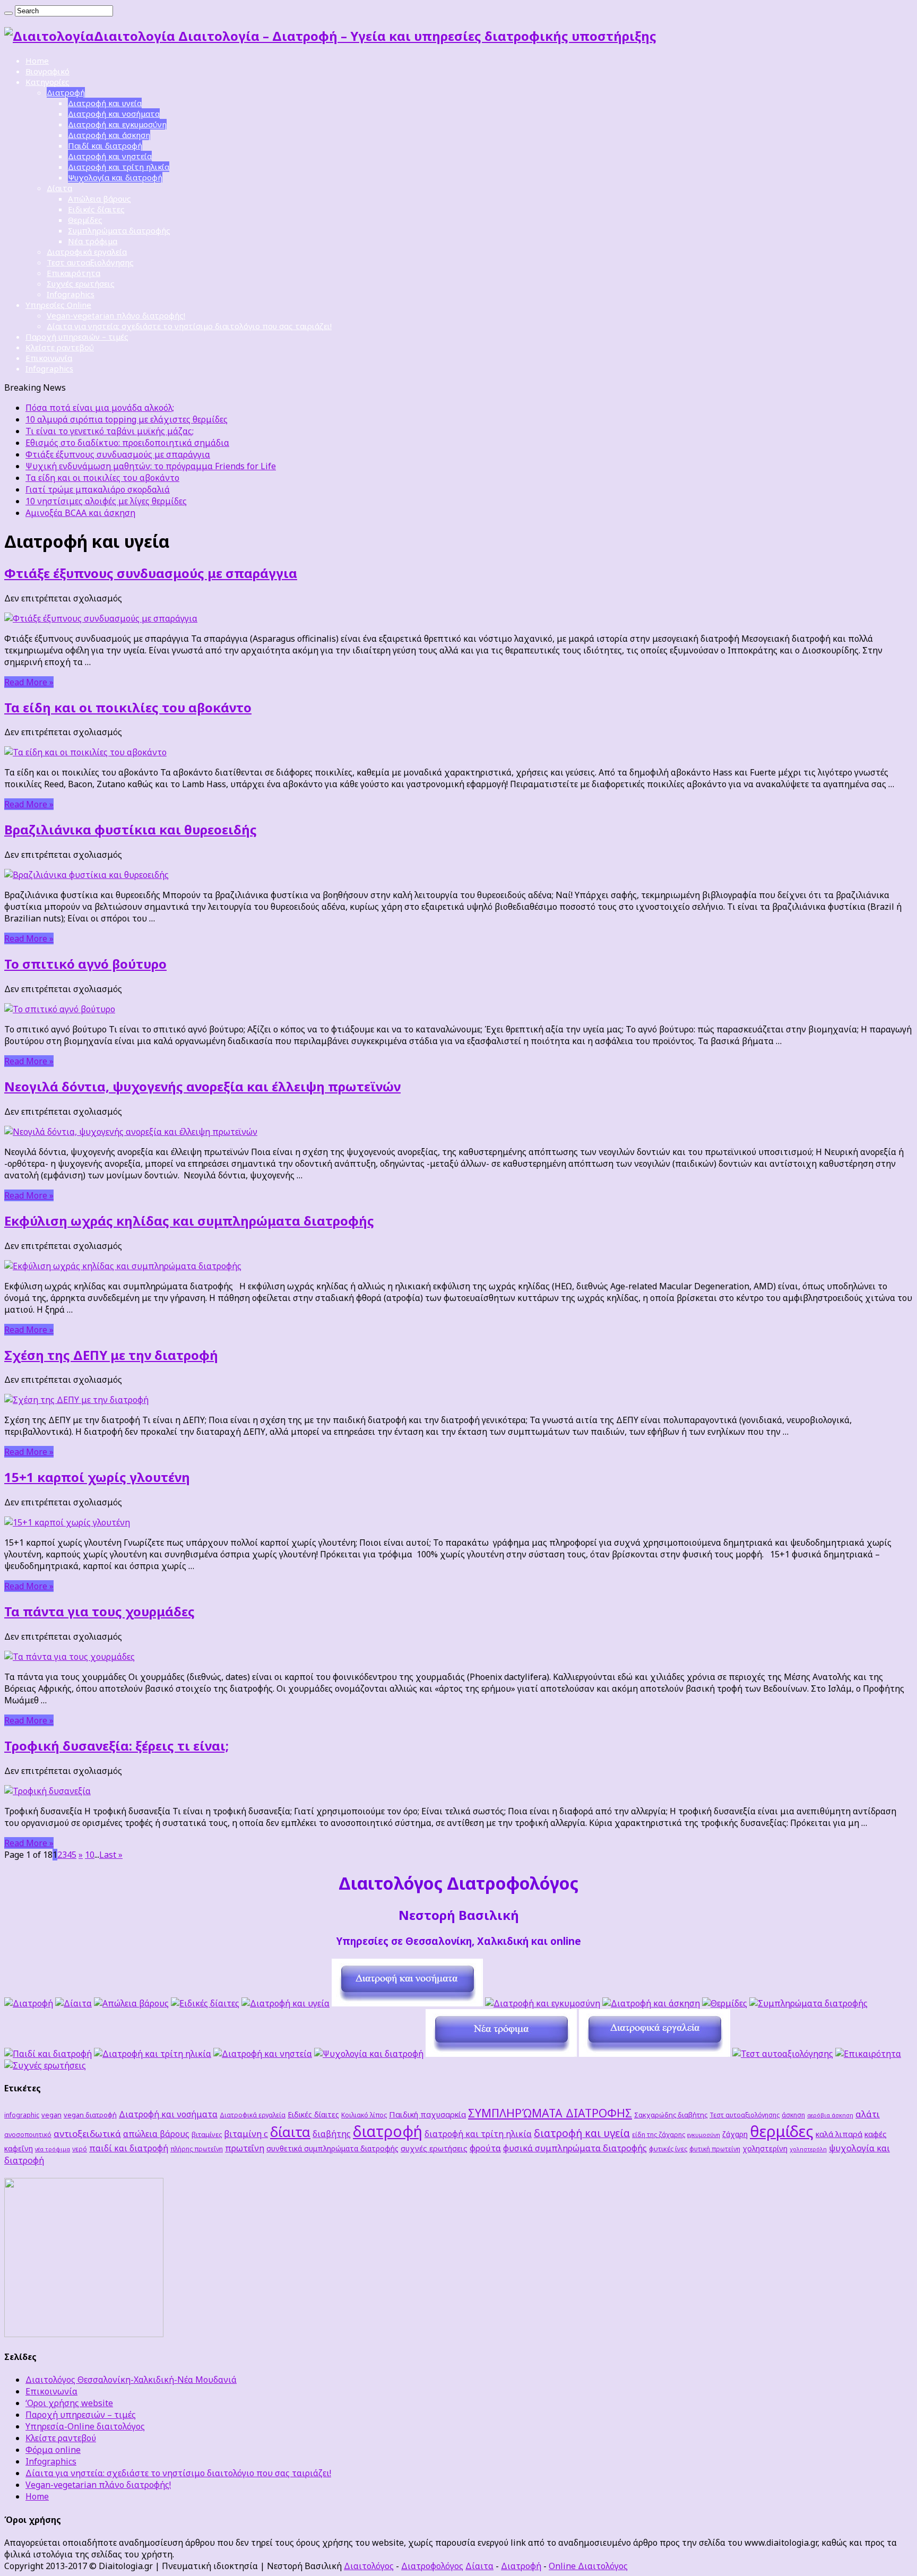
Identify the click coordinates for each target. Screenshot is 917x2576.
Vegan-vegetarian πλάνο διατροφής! (116, 315)
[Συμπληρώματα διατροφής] (808, 2003)
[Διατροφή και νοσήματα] (407, 2003)
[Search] (8, 13)
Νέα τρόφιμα (93, 241)
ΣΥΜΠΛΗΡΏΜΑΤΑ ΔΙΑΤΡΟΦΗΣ (550, 2113)
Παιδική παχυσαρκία (427, 2114)
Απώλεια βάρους (100, 199)
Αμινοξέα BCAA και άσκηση (80, 513)
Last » (111, 1855)
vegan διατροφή (90, 2115)
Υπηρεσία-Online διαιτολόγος (85, 2426)
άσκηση (793, 2115)
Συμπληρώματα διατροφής (119, 230)
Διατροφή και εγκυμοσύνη (117, 124)
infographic (22, 2115)
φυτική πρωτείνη (715, 2149)
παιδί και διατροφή (129, 2148)
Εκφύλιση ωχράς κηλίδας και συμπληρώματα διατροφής (189, 1221)
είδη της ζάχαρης (659, 2134)
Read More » (29, 682)
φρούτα (485, 2148)
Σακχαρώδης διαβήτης (671, 2115)
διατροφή (388, 2131)
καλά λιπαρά (839, 2134)
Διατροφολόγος (432, 2566)
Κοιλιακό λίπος (364, 2115)
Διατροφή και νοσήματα (114, 114)
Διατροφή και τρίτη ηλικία (119, 167)
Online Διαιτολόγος (588, 2566)
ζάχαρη (735, 2134)
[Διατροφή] (29, 2003)
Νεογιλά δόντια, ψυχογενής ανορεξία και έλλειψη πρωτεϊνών (202, 1086)
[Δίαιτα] (73, 2003)
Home (37, 61)
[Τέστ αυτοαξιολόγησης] (783, 2054)
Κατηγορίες (47, 82)
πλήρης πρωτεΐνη (197, 2149)
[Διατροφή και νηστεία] (263, 2054)
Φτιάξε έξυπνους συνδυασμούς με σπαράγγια (118, 454)
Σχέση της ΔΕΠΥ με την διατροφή (111, 1355)
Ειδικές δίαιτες (96, 209)
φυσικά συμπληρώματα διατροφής (575, 2148)
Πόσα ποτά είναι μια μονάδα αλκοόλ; (100, 408)
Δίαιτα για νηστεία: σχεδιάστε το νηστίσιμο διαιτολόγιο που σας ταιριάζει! (189, 326)
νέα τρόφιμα (53, 2149)
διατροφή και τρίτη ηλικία (478, 2134)
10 (90, 1855)
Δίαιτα (59, 188)
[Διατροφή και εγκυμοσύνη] (543, 2003)
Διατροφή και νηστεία (110, 156)
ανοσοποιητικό (28, 2134)
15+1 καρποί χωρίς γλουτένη (97, 1477)
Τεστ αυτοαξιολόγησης (90, 262)
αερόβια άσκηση (830, 2115)
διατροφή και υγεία (582, 2133)
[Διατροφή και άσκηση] (651, 2003)
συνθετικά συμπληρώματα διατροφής (332, 2148)
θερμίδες (782, 2131)
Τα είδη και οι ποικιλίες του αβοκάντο (102, 478)
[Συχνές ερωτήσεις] (45, 2065)
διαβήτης (332, 2134)
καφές (876, 2134)
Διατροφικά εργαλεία (87, 252)
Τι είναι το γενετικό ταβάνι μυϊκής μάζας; (110, 431)
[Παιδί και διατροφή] (48, 2054)
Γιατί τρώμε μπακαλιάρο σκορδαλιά (98, 489)
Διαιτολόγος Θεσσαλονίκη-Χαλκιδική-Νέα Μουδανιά (131, 2380)
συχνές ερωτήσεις (434, 2148)
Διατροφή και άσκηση (109, 135)
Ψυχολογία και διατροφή (115, 177)
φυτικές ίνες (668, 2149)
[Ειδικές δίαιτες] (205, 2003)
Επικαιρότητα (73, 273)
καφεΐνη (19, 2148)
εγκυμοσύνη (704, 2135)
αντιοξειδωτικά (87, 2134)
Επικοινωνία (49, 358)
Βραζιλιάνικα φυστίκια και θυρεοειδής (131, 829)
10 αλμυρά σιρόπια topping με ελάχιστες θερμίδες (127, 419)
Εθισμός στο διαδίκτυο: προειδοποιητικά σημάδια (127, 443)
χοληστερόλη (808, 2149)
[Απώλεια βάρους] (131, 2003)
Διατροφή (66, 92)
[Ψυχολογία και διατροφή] (369, 2054)
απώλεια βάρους (156, 2134)
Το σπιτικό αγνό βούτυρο (85, 964)
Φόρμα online (53, 2450)
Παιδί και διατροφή (105, 145)
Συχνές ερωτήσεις (81, 283)
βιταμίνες (207, 2134)
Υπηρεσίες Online (58, 305)
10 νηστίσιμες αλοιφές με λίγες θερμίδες (106, 501)
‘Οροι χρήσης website (69, 2403)
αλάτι (868, 2114)
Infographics (71, 294)
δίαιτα (290, 2132)
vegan (51, 2115)
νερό (80, 2149)
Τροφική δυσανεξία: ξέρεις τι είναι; (116, 1746)
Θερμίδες (85, 220)
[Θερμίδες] (725, 2003)
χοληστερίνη (765, 2148)
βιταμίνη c (246, 2134)
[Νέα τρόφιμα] (501, 2054)
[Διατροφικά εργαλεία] (655, 2054)
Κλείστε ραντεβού (60, 347)
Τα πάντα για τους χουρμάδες (100, 1611)
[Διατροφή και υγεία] (286, 2003)
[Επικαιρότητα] (868, 2054)
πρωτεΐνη (245, 2148)
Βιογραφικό (47, 71)
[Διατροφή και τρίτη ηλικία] (153, 2054)
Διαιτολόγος (369, 2566)
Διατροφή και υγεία (105, 103)
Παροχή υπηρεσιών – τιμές (77, 337)
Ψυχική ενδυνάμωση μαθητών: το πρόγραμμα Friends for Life (151, 466)
